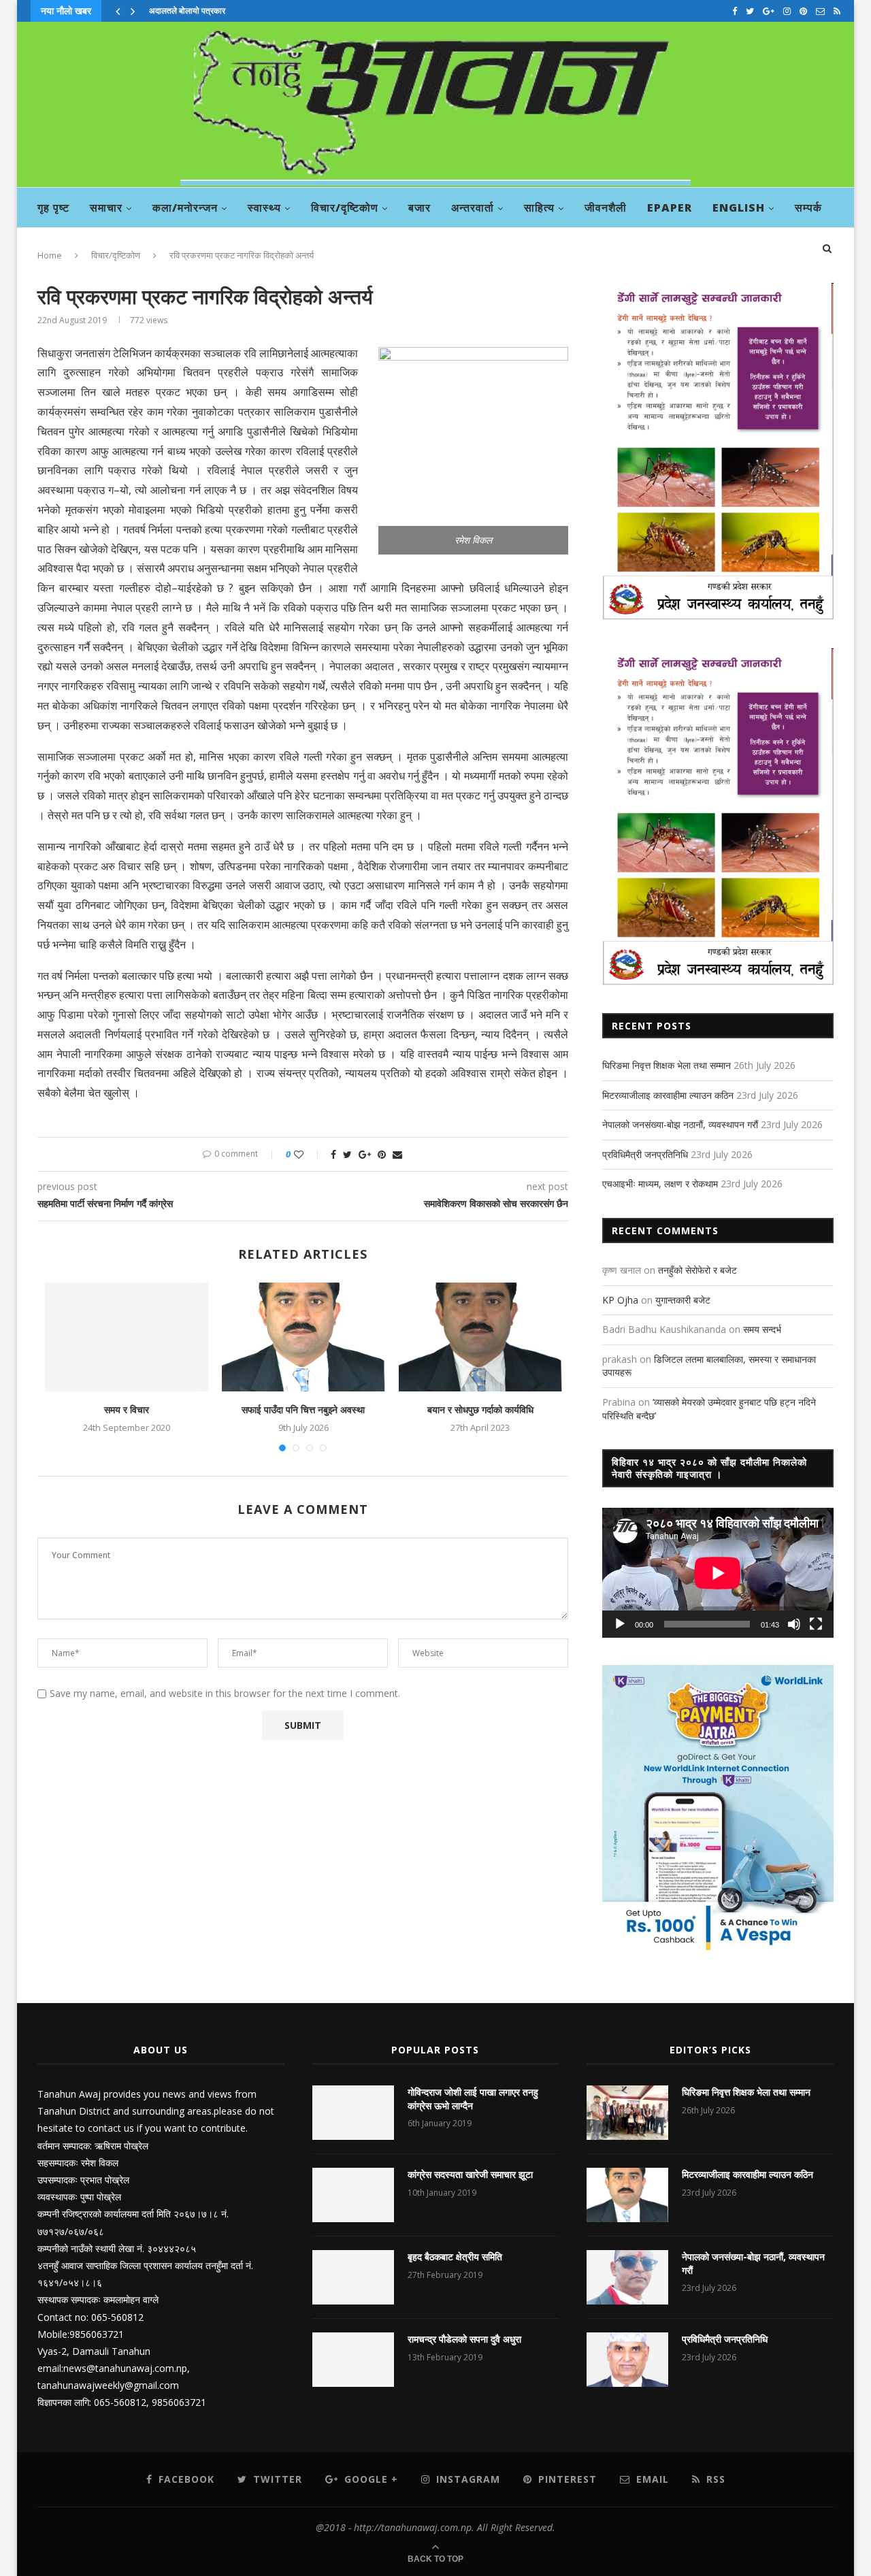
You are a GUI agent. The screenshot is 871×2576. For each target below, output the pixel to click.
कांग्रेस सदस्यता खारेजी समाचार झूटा (470, 2174)
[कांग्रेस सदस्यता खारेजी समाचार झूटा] (353, 2195)
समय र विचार (127, 1409)
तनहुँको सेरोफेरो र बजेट (697, 1270)
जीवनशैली (606, 208)
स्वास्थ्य (264, 208)
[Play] (620, 1624)
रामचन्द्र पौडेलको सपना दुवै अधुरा (464, 2339)
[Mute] (794, 1624)
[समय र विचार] (127, 1337)
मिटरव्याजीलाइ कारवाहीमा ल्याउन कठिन (668, 1095)
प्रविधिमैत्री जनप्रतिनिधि (645, 1154)
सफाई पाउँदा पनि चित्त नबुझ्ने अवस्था (303, 1409)
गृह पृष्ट (53, 208)
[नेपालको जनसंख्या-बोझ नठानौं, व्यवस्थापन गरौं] (627, 2277)
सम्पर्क (808, 208)
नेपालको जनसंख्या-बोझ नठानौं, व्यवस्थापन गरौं (680, 1124)
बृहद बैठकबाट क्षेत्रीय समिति (455, 2257)
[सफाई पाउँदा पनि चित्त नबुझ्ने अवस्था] (303, 1337)
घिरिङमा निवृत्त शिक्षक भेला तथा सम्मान (667, 1065)
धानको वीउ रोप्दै (172, 11)
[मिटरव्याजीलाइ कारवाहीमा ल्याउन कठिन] (627, 2195)
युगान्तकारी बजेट (683, 1300)
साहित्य (539, 208)
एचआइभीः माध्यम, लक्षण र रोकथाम (660, 1184)
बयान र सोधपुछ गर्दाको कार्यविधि (480, 1409)
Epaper (670, 208)
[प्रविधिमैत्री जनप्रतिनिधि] (627, 2360)
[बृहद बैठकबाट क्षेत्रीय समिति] (353, 2277)
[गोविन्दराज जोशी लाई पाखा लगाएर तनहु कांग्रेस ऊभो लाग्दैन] (353, 2113)
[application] (718, 1573)
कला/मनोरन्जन (185, 208)
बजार (420, 208)
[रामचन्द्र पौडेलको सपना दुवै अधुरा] (353, 2360)
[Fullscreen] (816, 1624)
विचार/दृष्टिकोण (345, 208)
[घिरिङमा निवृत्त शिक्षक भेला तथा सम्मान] (627, 2113)
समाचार (106, 208)
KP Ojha (620, 1300)
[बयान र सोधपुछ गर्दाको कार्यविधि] (480, 1337)
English (739, 208)
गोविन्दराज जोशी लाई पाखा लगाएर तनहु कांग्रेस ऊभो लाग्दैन (473, 2099)
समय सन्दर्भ (762, 1329)
